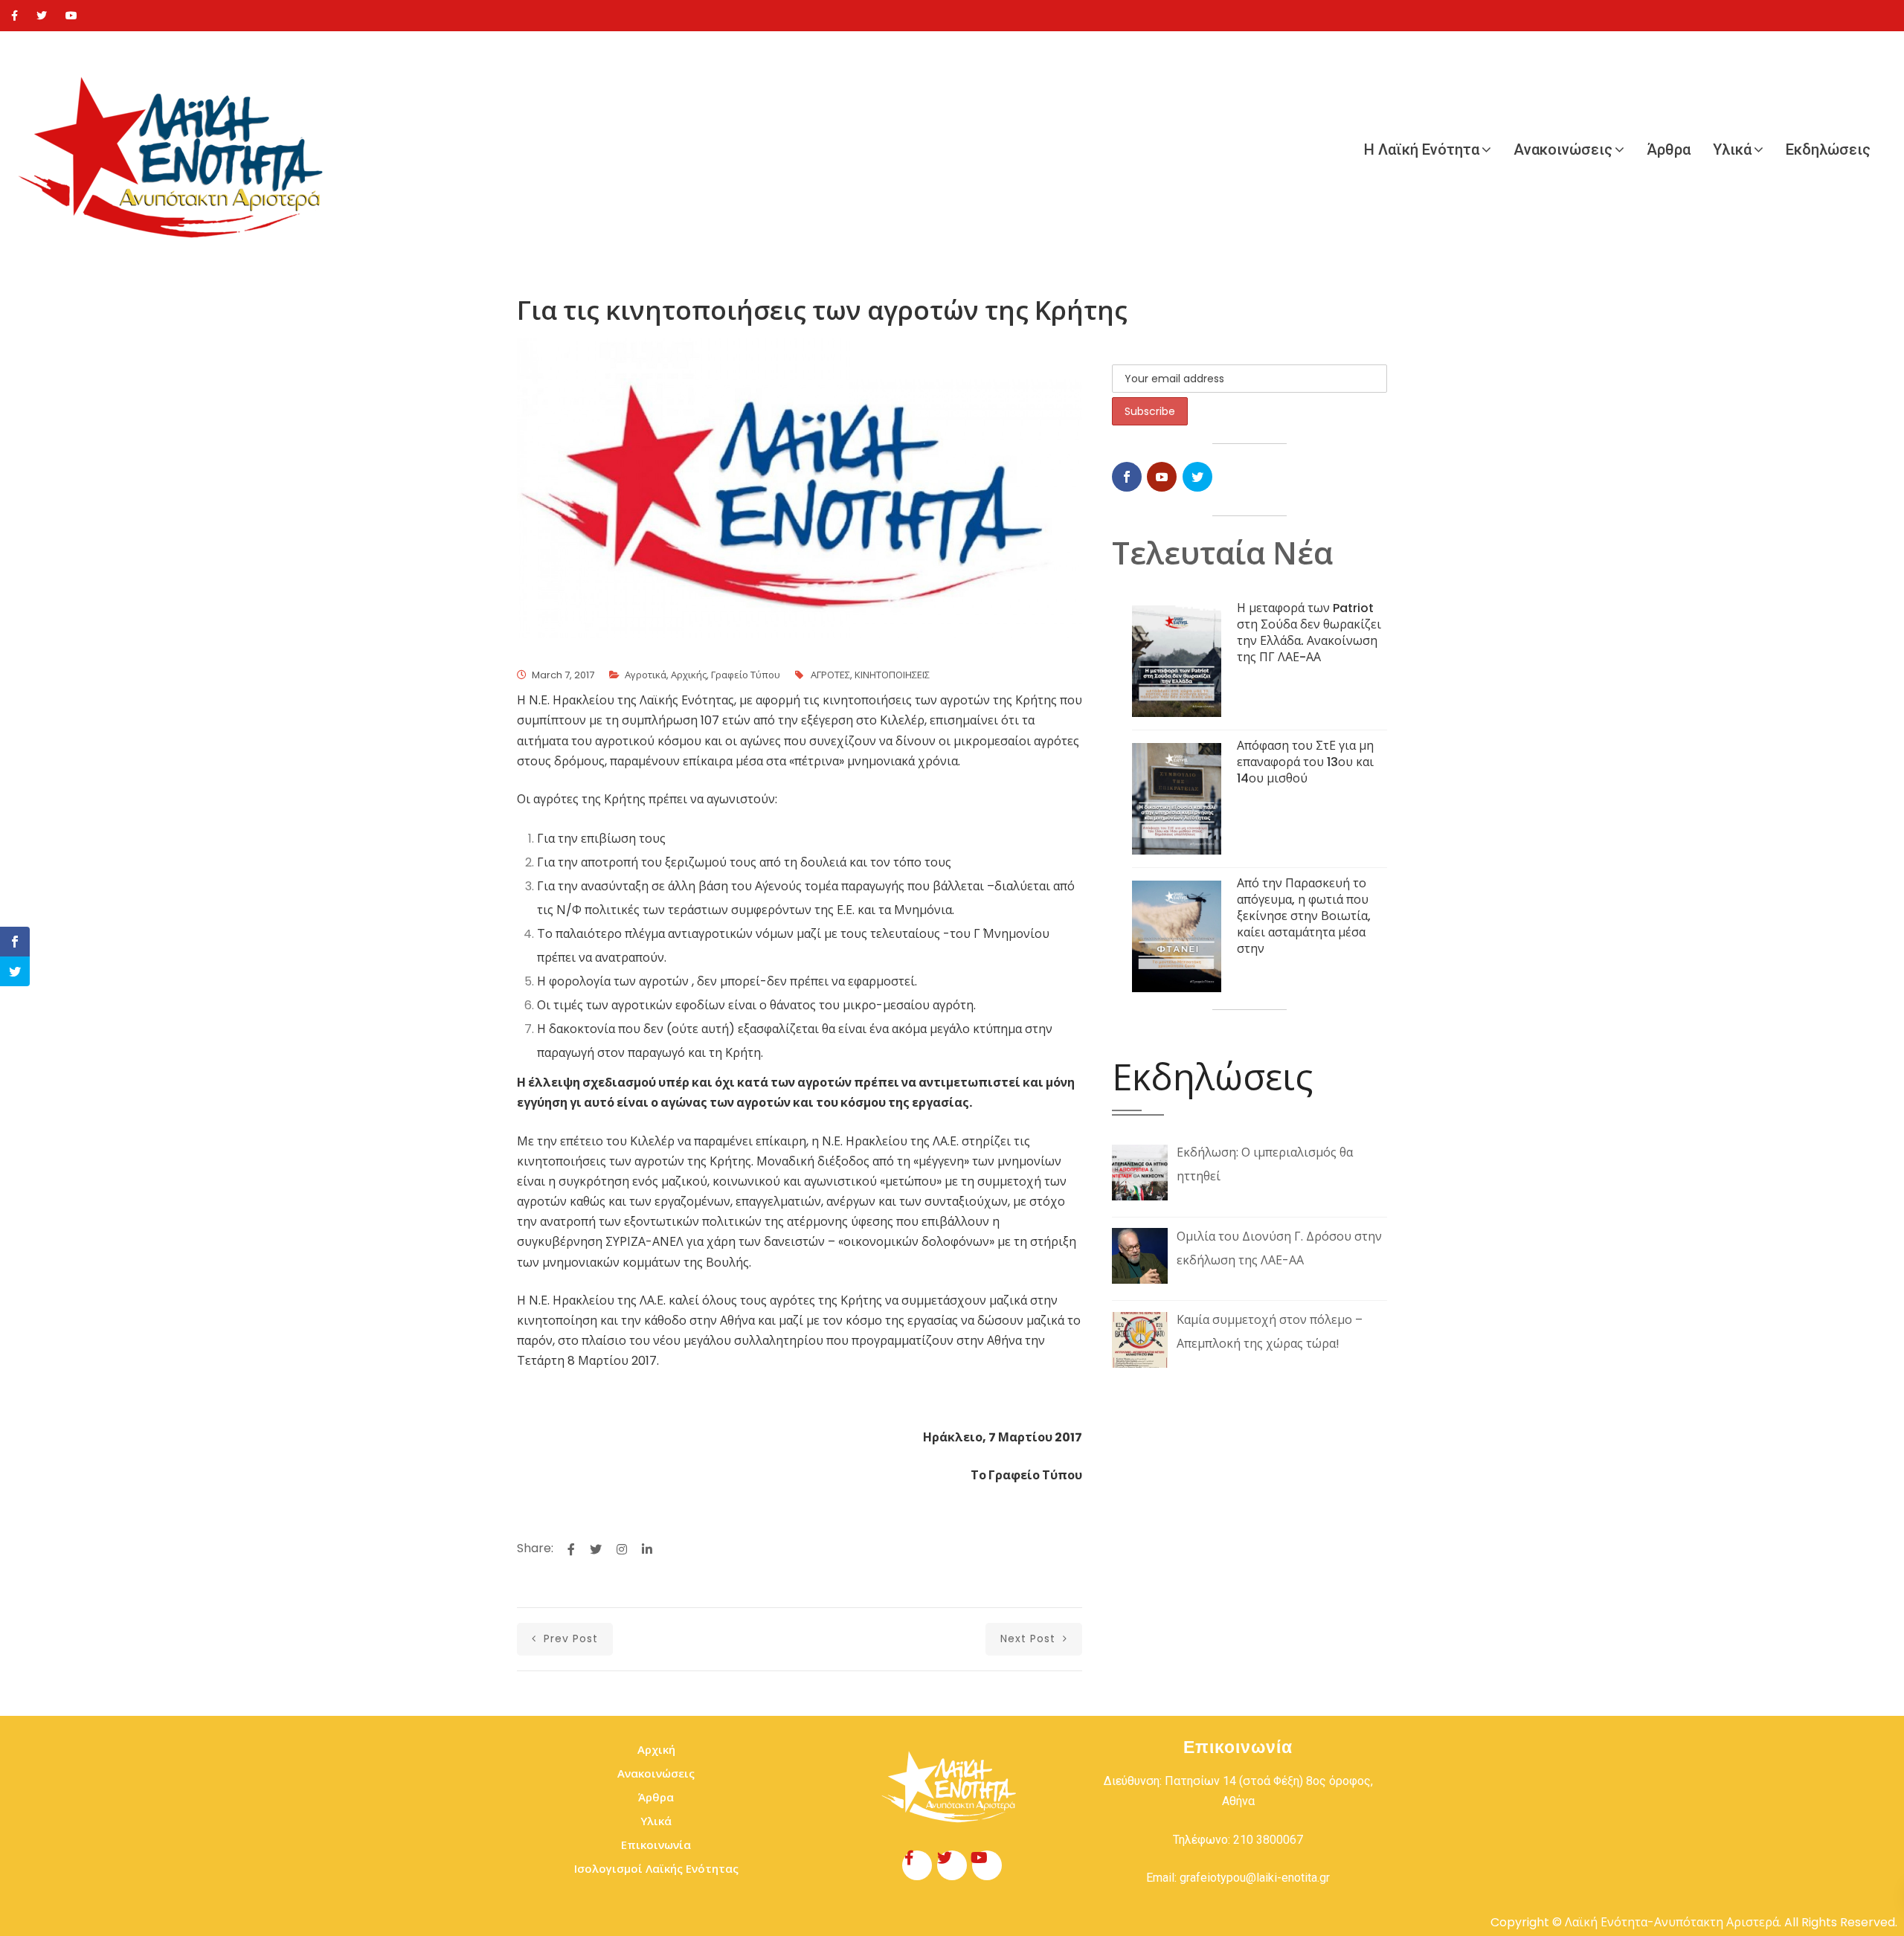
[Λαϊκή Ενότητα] (178, 149)
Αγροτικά (646, 675)
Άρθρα (1669, 149)
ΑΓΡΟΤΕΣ (830, 675)
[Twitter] (42, 16)
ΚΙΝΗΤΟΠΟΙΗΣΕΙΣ (892, 675)
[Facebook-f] (917, 1865)
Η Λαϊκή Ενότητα (1422, 149)
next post (1030, 1638)
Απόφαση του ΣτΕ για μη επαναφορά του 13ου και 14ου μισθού (1305, 762)
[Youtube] (71, 16)
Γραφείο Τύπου (746, 675)
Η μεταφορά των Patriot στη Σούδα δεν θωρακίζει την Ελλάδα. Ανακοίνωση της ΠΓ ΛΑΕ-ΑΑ (1309, 633)
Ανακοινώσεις (1563, 149)
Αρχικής (689, 675)
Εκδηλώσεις (1828, 149)
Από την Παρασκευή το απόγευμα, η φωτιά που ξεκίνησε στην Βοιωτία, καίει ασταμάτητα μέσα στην (1304, 916)
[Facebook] (15, 16)
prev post (569, 1638)
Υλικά (1732, 149)
